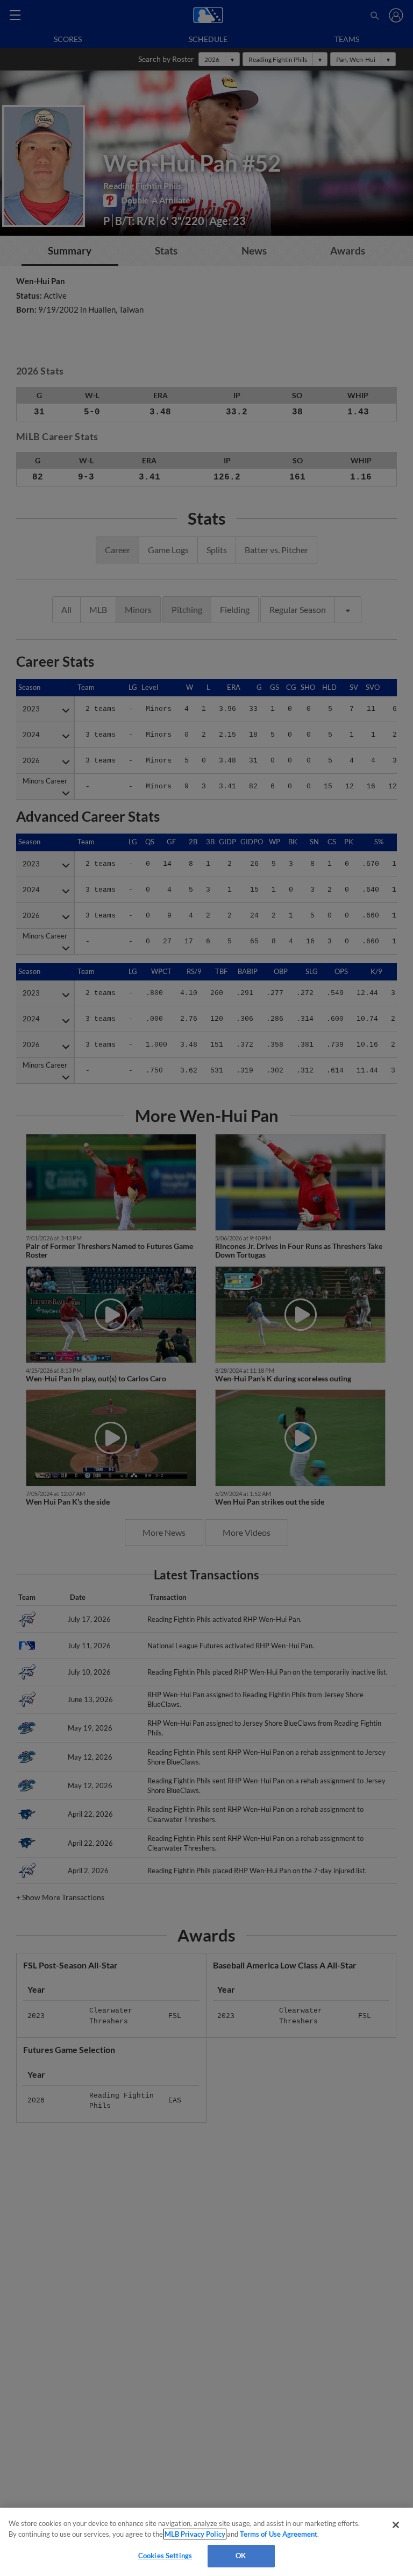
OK (241, 2556)
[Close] (396, 2525)
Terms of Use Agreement (279, 2534)
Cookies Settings (165, 2556)
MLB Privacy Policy (195, 2534)
